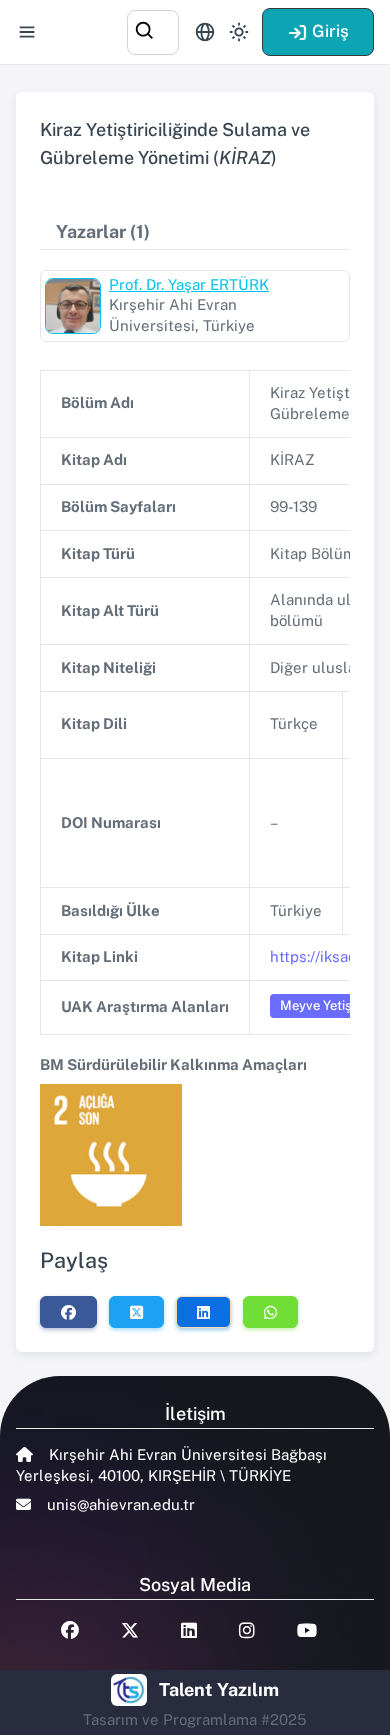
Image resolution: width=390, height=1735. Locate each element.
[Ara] (153, 29)
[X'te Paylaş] (136, 1312)
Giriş (330, 31)
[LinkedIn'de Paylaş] (203, 1312)
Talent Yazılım (219, 1689)
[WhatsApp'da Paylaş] (270, 1312)
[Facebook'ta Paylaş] (68, 1312)
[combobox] (153, 29)
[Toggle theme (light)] (239, 32)
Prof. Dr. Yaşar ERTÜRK (189, 284)
